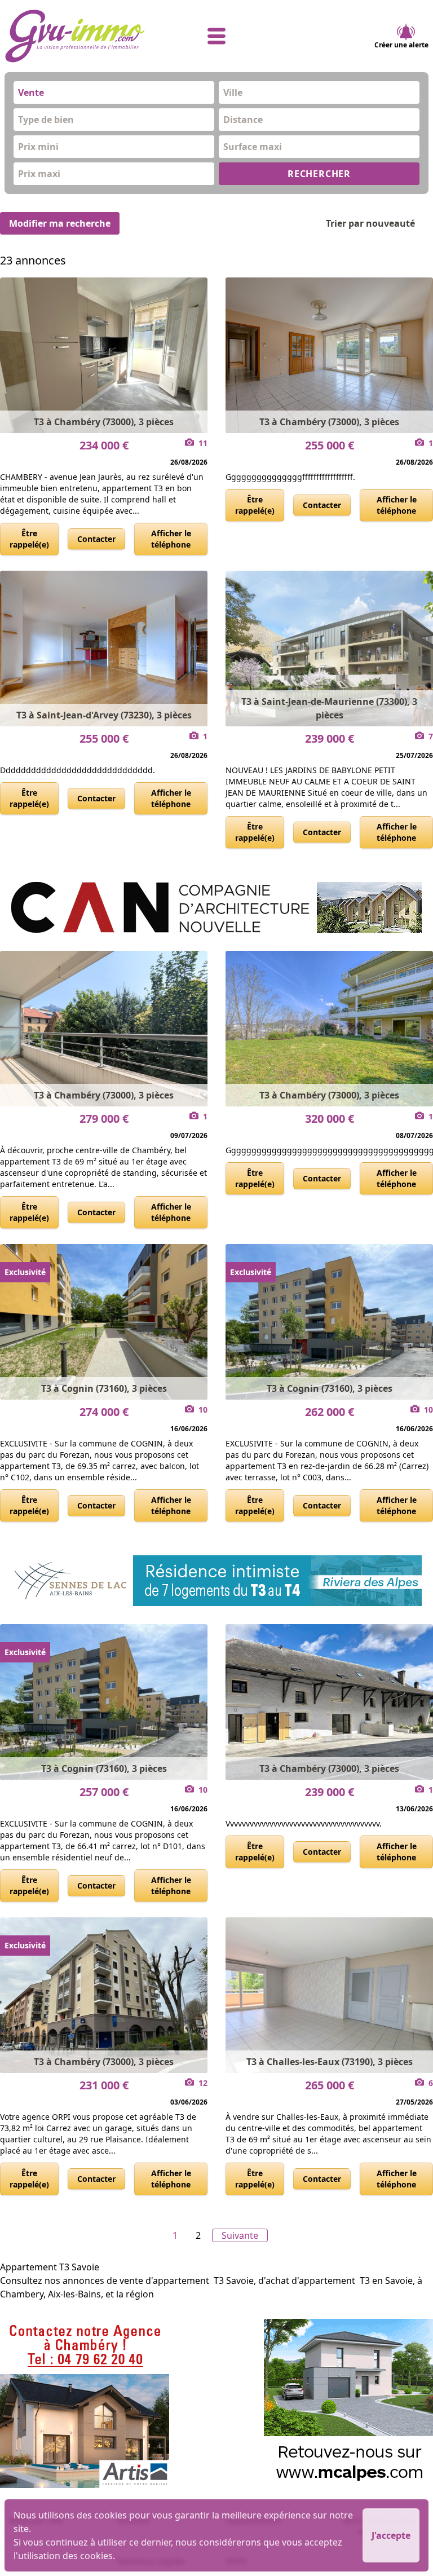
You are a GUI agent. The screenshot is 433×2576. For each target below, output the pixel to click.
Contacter (96, 539)
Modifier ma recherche (60, 223)
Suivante (240, 2235)
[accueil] (75, 36)
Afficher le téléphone (171, 539)
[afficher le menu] (217, 36)
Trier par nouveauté (370, 223)
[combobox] (114, 92)
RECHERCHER (319, 174)
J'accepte (391, 2535)
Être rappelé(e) (29, 539)
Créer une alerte (401, 45)
